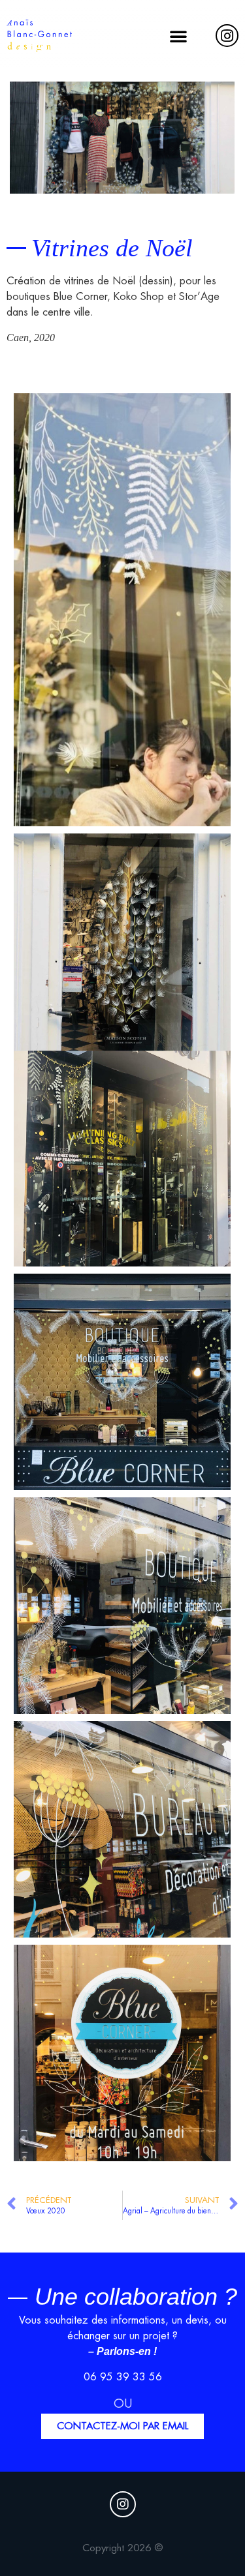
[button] (178, 36)
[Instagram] (227, 36)
